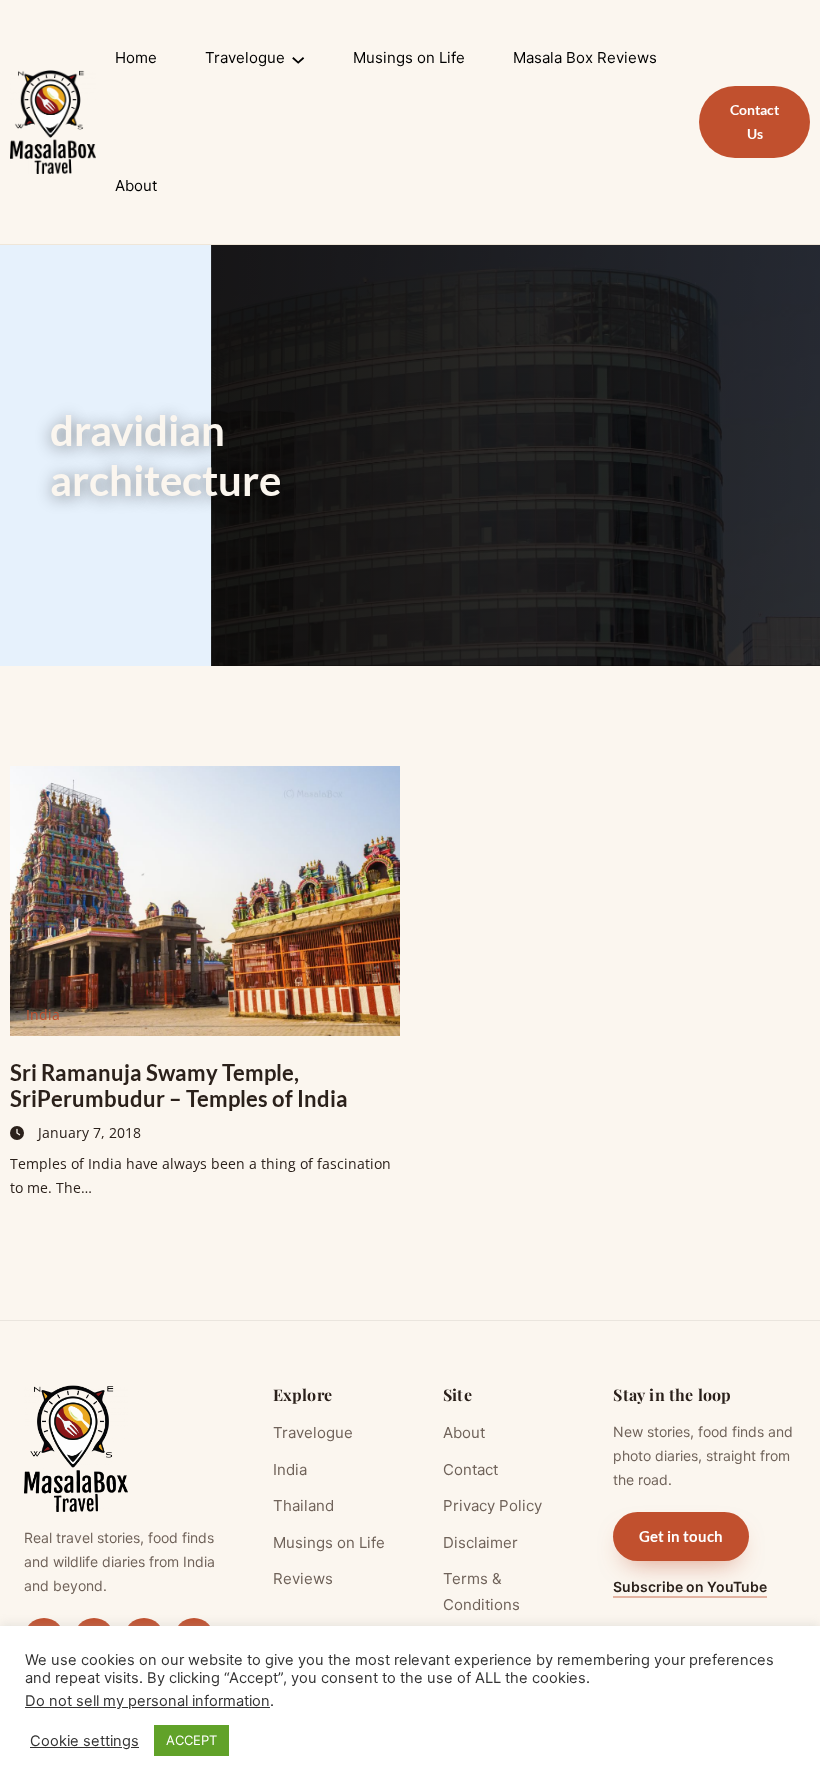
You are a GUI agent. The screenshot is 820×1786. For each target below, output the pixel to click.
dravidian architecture (165, 455)
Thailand (303, 1505)
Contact (470, 1469)
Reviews (303, 1578)
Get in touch (681, 1536)
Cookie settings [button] (84, 1741)
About (464, 1432)
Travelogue (313, 1432)
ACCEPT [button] (191, 1740)
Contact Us (754, 121)
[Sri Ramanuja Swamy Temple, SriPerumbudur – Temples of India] (205, 901)
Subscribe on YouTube (690, 1586)
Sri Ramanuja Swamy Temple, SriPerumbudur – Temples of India (179, 1085)
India (43, 1014)
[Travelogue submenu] (298, 58)
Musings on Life (329, 1542)
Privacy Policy (492, 1505)
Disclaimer (480, 1542)
